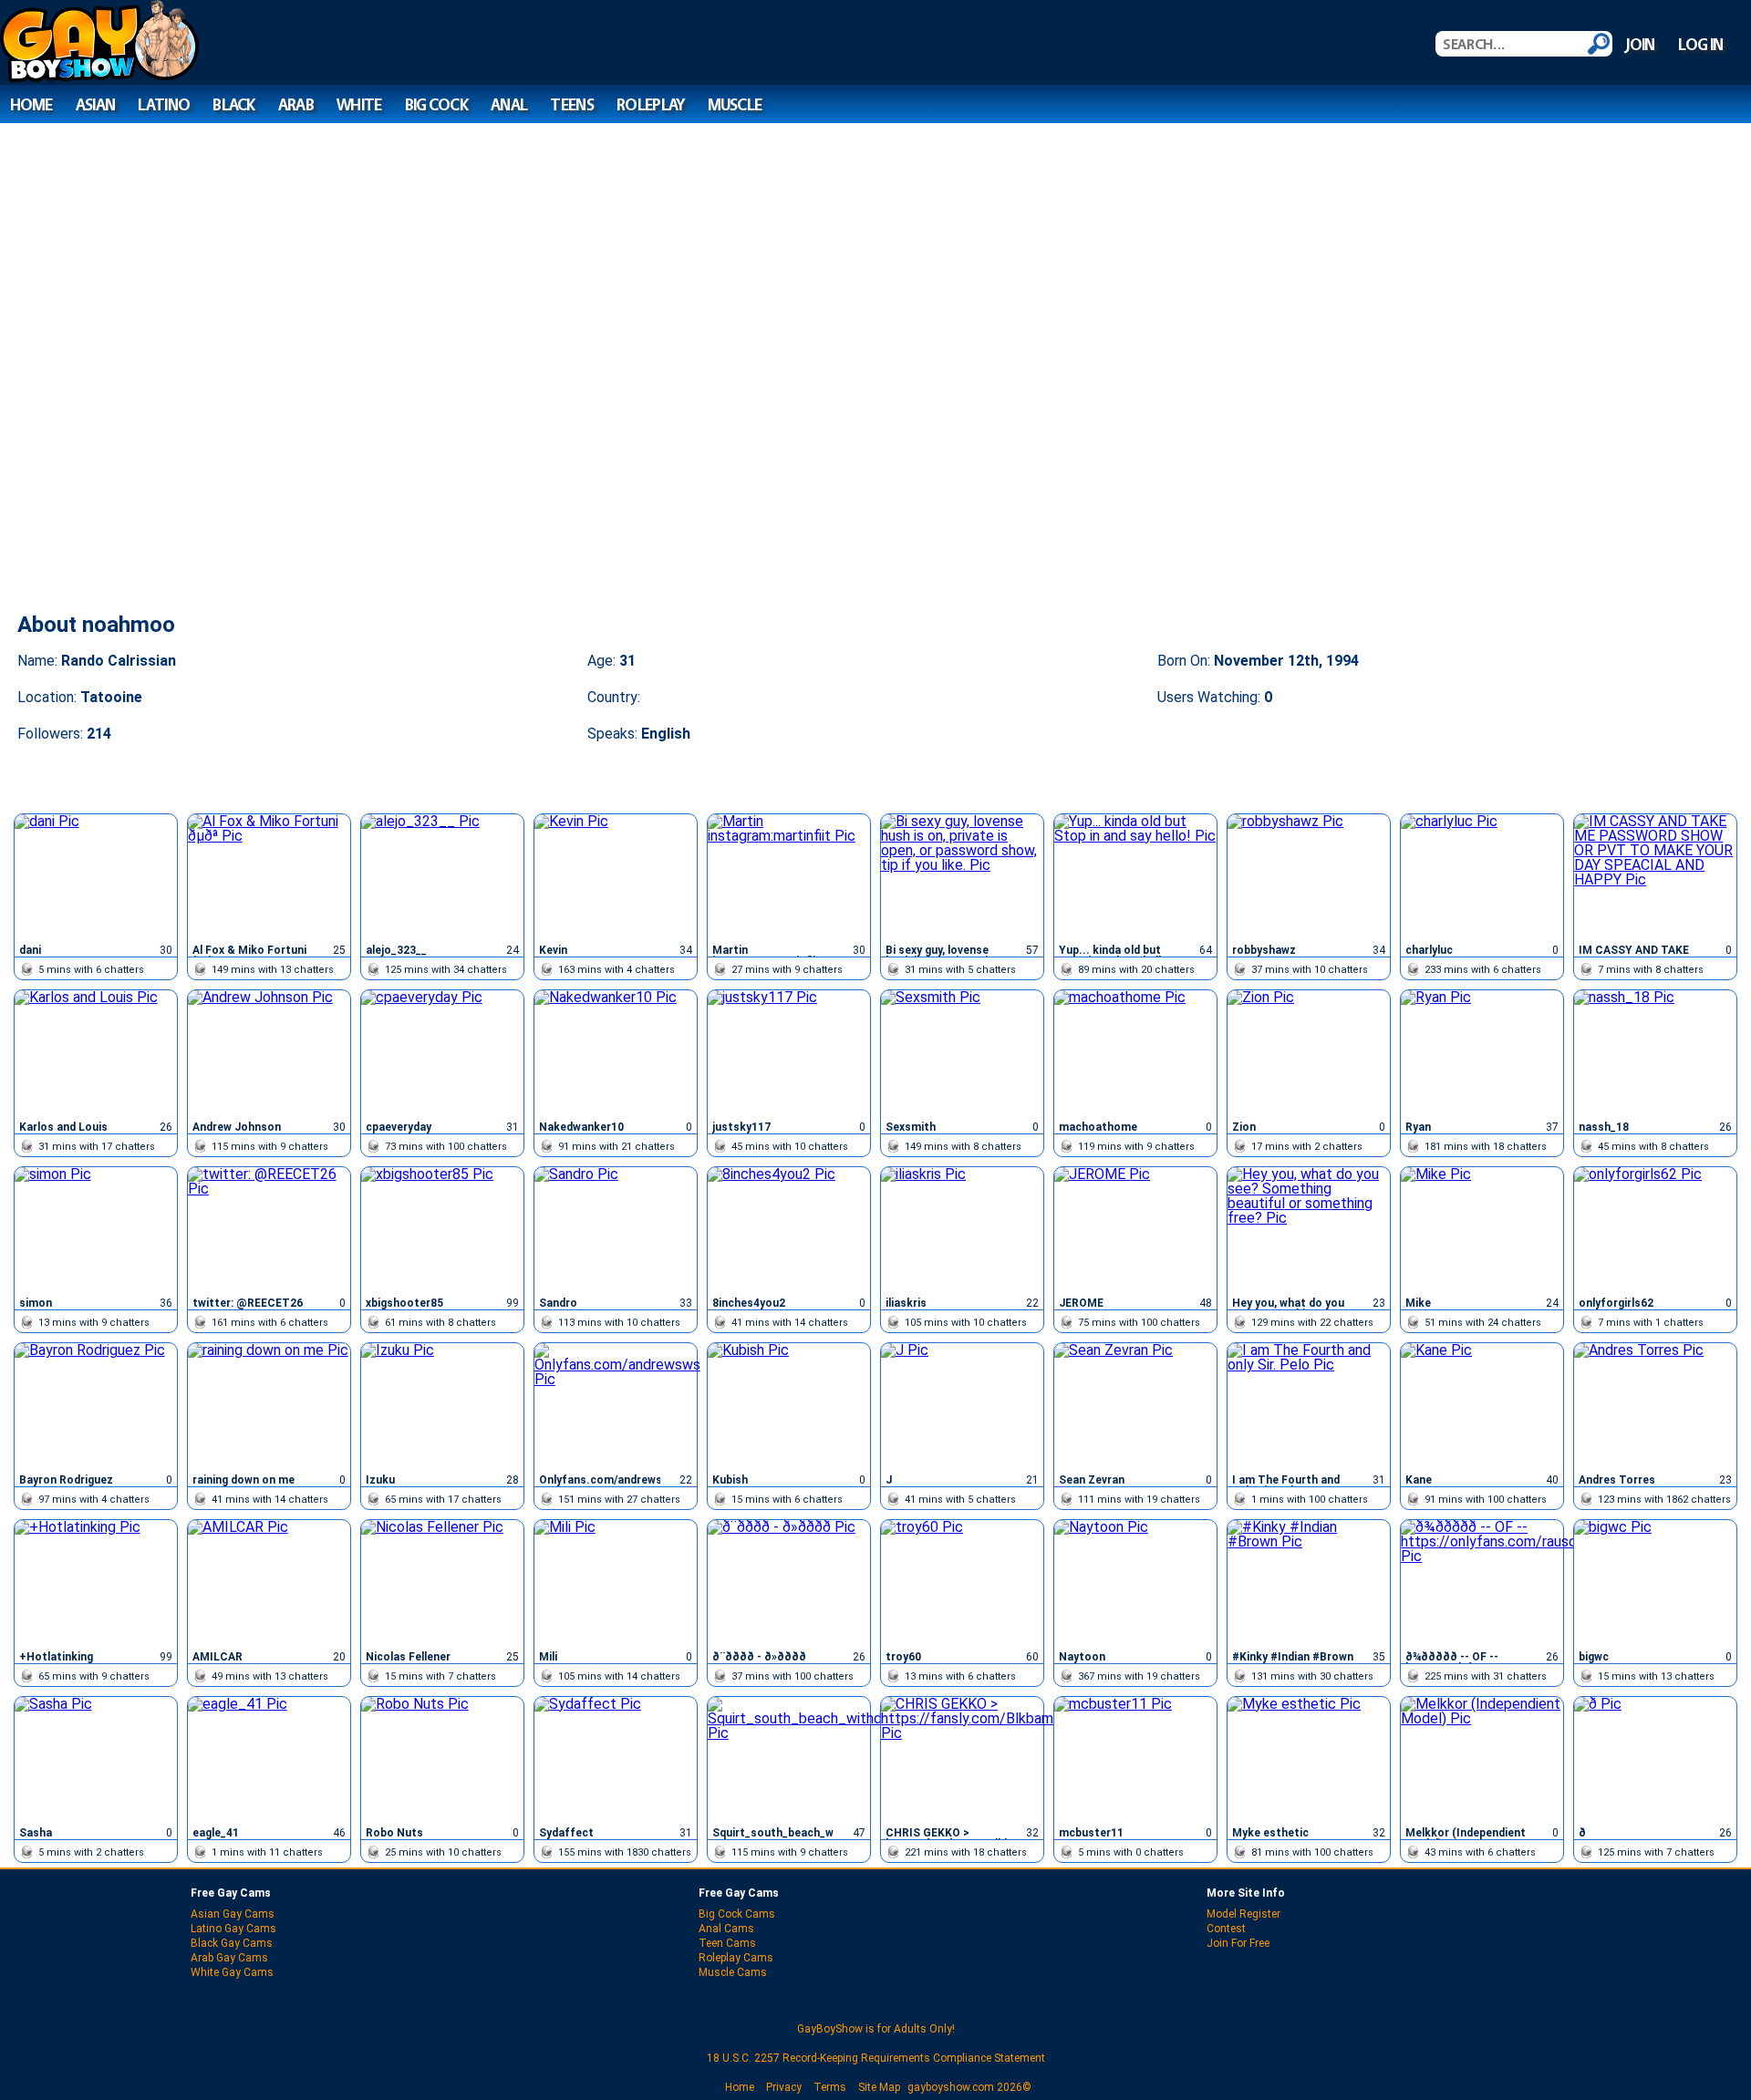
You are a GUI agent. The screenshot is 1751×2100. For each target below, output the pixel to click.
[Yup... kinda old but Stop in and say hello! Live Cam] (1135, 877)
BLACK (233, 104)
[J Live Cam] (962, 1406)
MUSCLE (735, 104)
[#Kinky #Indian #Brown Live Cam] (1309, 1583)
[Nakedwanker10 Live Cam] (616, 1053)
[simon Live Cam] (96, 1230)
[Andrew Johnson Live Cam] (269, 1053)
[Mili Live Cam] (616, 1583)
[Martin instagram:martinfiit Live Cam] (789, 877)
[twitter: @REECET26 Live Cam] (269, 1230)
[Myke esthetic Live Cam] (1309, 1759)
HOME (31, 104)
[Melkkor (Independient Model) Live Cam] (1482, 1759)
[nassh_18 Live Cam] (1655, 1053)
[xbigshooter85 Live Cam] (442, 1230)
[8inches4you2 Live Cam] (789, 1230)
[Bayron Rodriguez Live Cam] (96, 1406)
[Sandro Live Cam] (616, 1230)
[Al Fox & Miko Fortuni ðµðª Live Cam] (269, 877)
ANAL (509, 104)
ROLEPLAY (650, 104)
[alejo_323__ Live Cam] (442, 877)
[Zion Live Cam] (1309, 1053)
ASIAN (95, 104)
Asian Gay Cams (233, 1914)
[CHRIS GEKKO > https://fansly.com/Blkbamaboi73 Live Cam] (962, 1759)
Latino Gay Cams (233, 1929)
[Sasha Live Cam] (96, 1759)
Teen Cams (727, 1943)
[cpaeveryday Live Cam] (442, 1053)
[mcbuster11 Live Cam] (1135, 1759)
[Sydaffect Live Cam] (616, 1759)
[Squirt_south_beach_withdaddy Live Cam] (789, 1759)
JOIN (1640, 44)
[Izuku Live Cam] (442, 1406)
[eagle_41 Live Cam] (269, 1759)
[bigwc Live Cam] (1655, 1583)
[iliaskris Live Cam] (962, 1230)
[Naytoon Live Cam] (1135, 1583)
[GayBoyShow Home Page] (99, 77)
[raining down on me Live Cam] (269, 1406)
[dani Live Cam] (96, 877)
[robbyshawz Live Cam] (1309, 877)
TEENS (571, 104)
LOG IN (1701, 44)
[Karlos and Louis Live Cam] (96, 1053)
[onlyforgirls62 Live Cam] (1655, 1230)
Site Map (879, 2087)
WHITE (359, 104)
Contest (1226, 1929)
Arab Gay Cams (229, 1958)
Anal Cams (726, 1929)
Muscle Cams (733, 1972)
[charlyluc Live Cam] (1482, 877)
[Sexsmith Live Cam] (962, 1053)
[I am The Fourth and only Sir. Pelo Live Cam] (1309, 1406)
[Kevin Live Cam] (616, 877)
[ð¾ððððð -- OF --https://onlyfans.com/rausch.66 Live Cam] (1482, 1583)
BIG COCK (436, 104)
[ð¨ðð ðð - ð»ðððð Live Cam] (789, 1583)
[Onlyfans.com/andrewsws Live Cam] (616, 1406)
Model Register (1243, 1914)
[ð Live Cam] (1655, 1759)
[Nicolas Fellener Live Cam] (442, 1583)
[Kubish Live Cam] (789, 1406)
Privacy (784, 2087)
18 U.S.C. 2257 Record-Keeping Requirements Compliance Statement (876, 2058)
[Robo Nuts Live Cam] (442, 1759)
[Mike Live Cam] (1482, 1230)
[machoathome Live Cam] (1135, 1053)
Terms (830, 2087)
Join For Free (1238, 1943)
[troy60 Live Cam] (962, 1583)
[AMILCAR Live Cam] (269, 1583)
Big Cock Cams (737, 1914)
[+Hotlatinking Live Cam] (96, 1583)
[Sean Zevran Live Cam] (1135, 1406)
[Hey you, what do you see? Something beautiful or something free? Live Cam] (1309, 1230)
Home (740, 2087)
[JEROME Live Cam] (1135, 1230)
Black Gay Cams (232, 1943)
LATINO (164, 104)
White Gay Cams (232, 1972)
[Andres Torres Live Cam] (1655, 1406)
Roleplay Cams (736, 1958)
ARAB (296, 104)
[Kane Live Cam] (1482, 1406)
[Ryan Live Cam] (1482, 1053)
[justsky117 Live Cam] (789, 1053)
